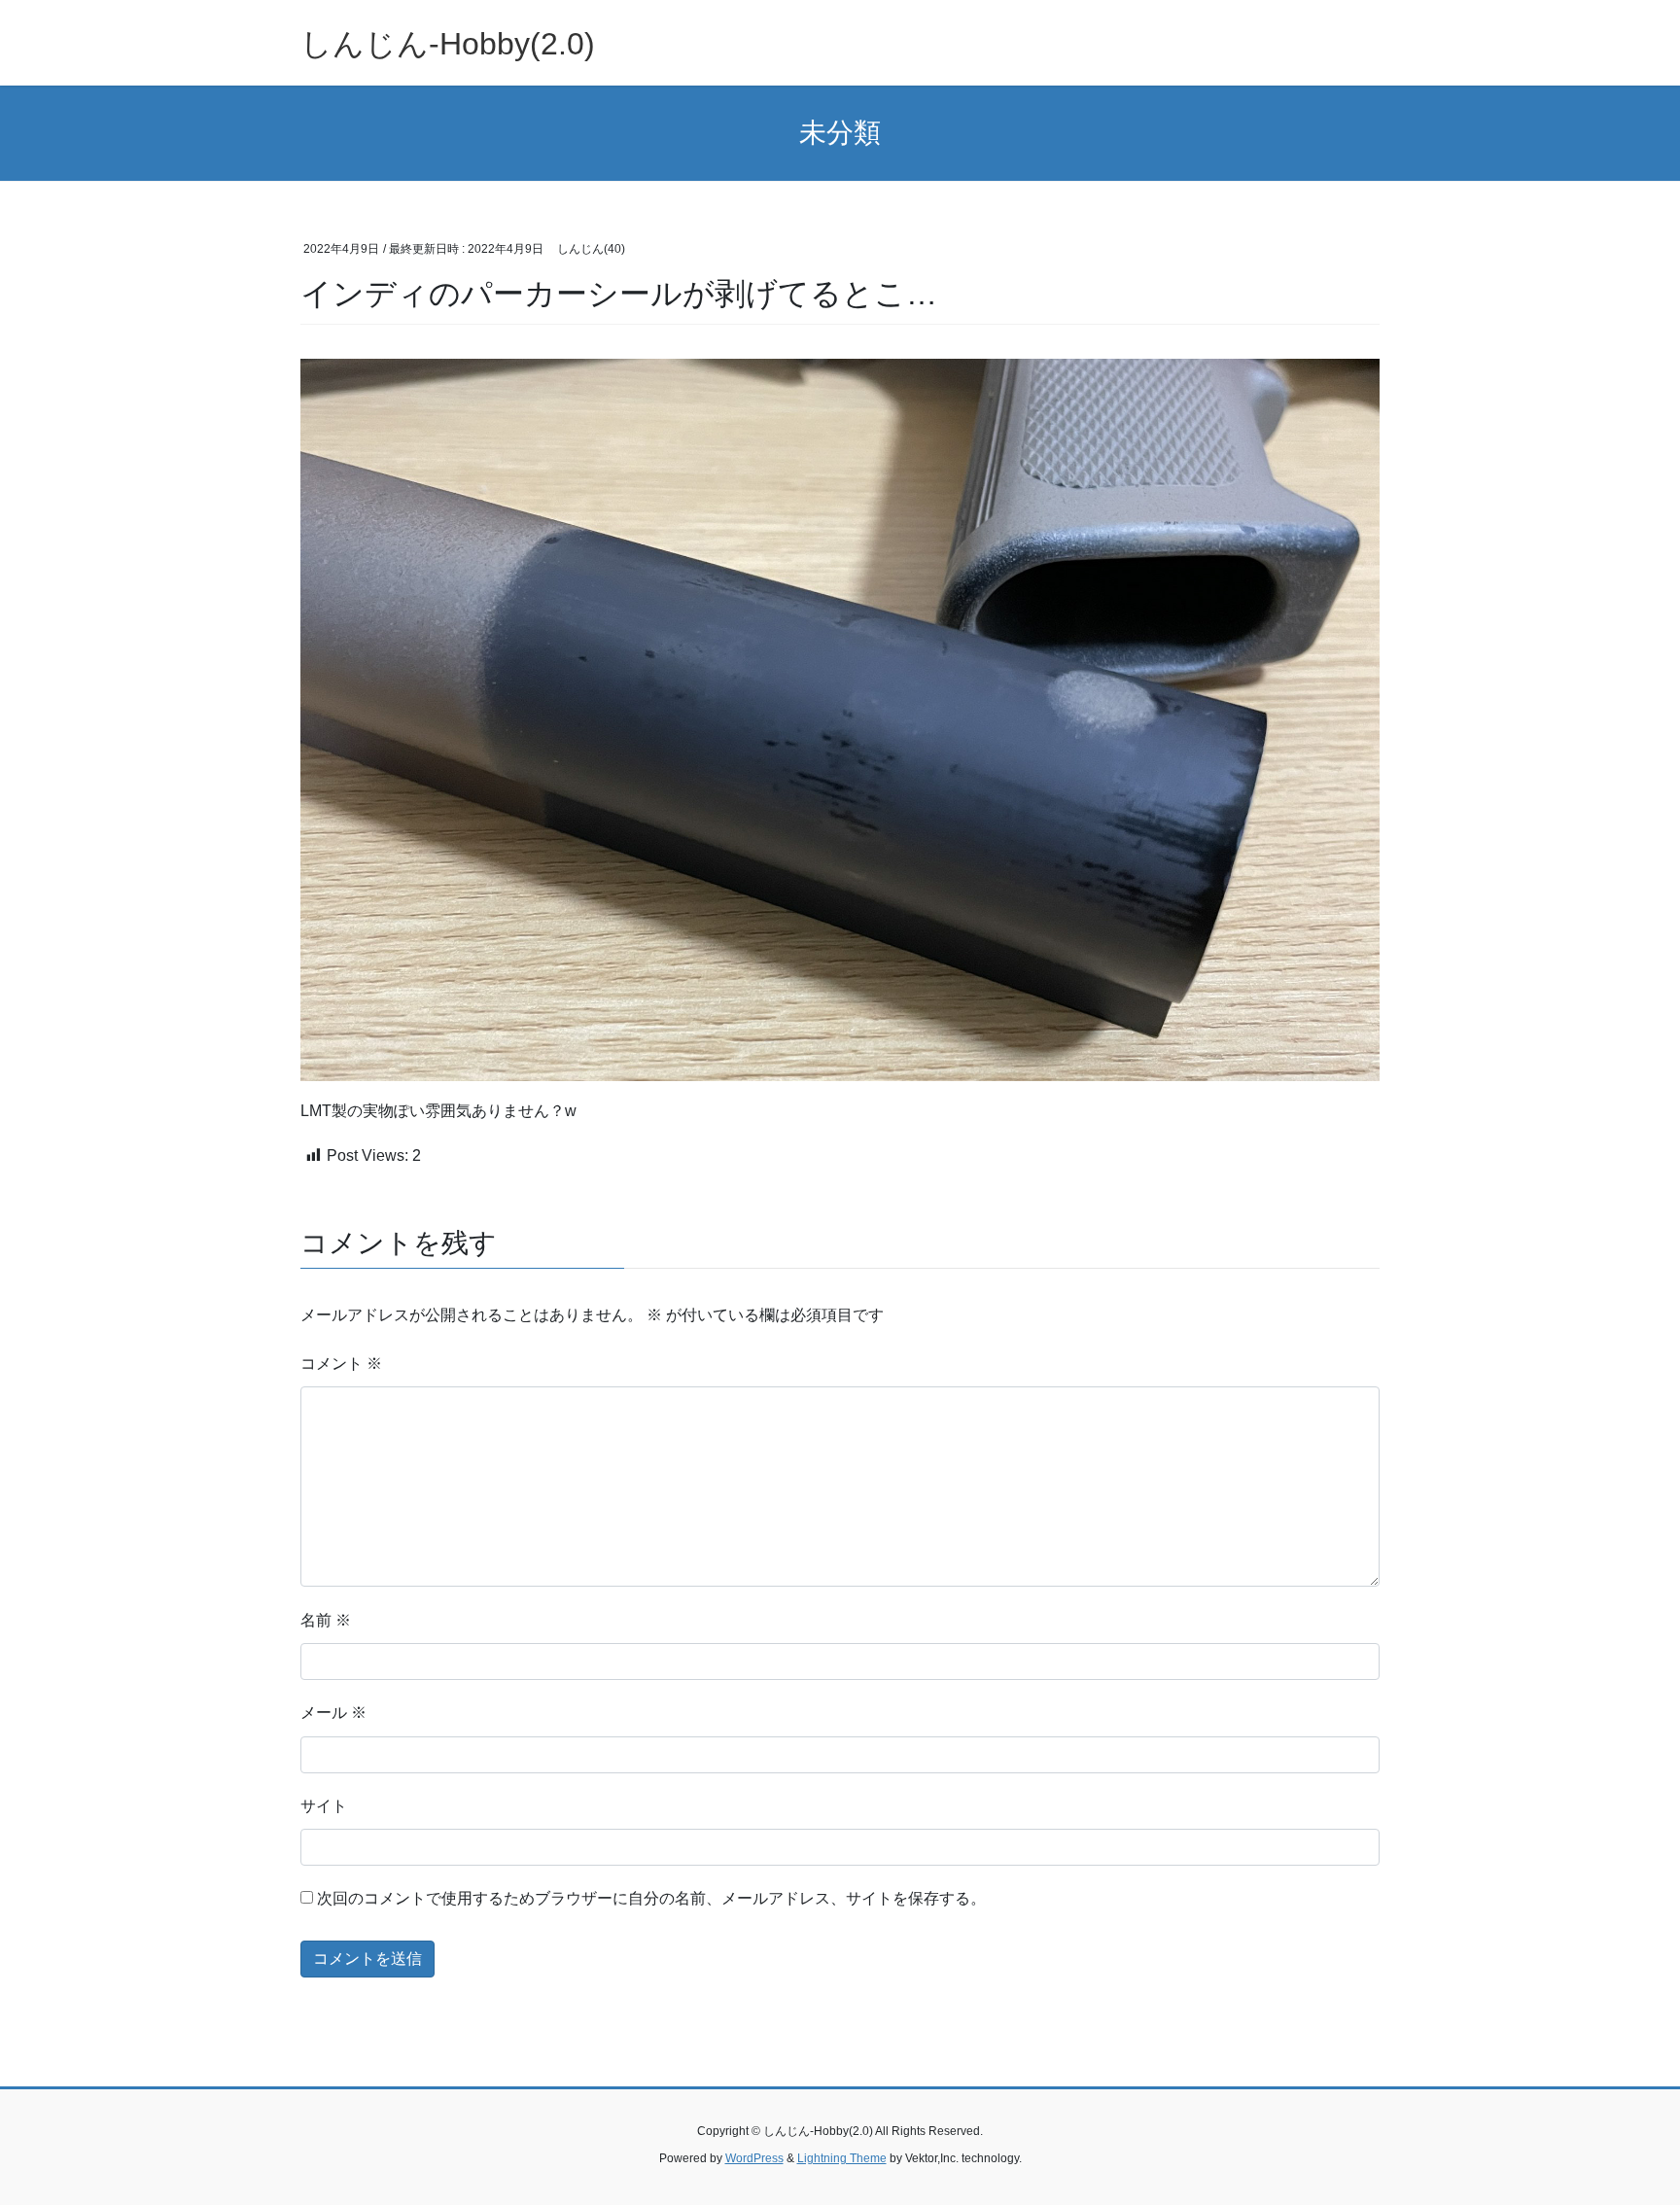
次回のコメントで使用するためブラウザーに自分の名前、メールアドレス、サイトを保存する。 (651, 1898)
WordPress (754, 2158)
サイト (324, 1806)
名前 (326, 1620)
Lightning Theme (842, 2158)
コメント (341, 1364)
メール (333, 1713)
